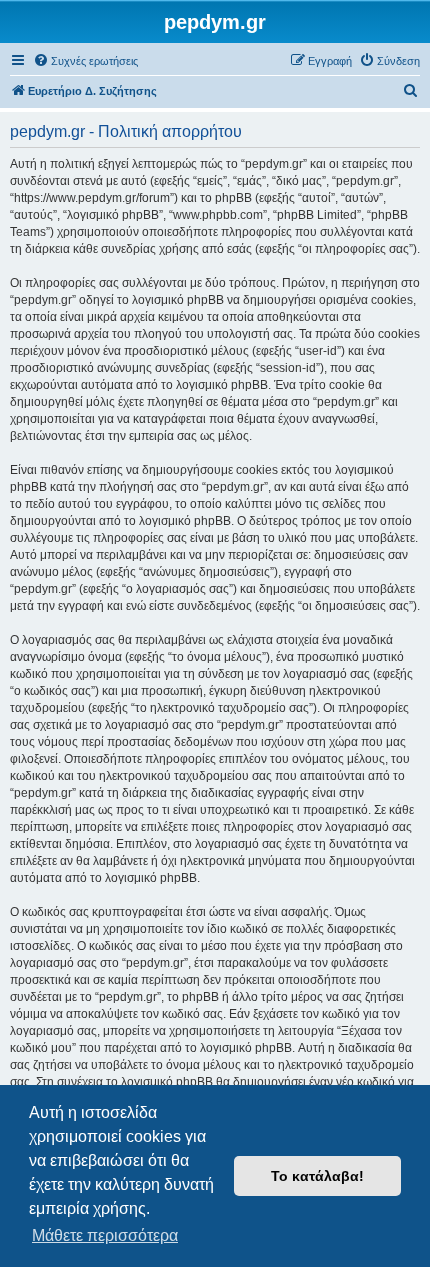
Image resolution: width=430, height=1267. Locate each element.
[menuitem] (85, 61)
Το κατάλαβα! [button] (317, 1176)
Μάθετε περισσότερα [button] (105, 1235)
